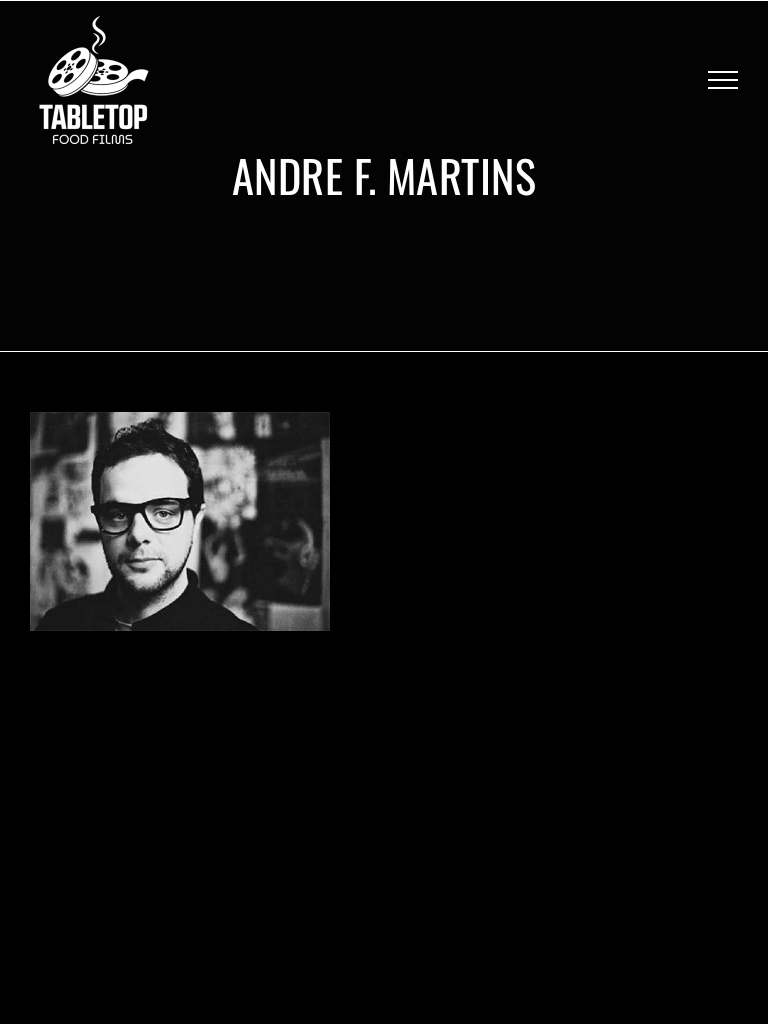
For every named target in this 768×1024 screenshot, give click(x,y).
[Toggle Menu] (723, 80)
